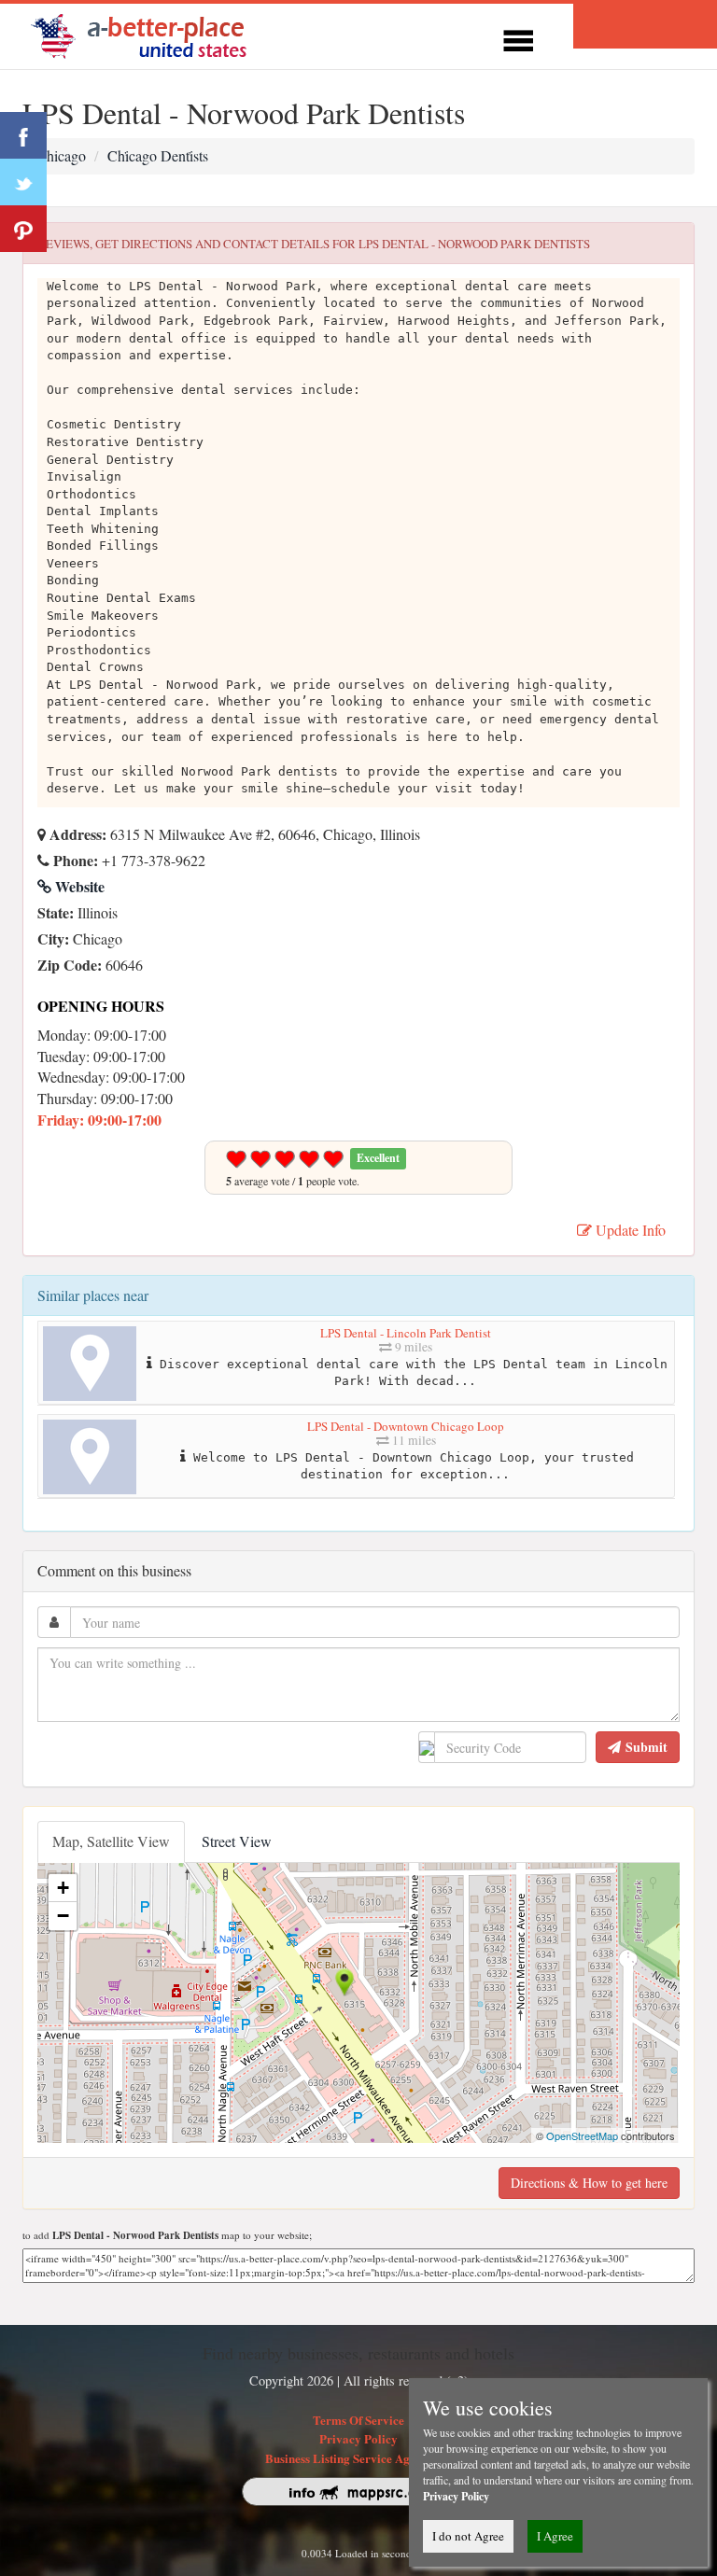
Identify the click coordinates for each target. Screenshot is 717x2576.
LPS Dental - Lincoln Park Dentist (406, 1333)
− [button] (63, 1916)
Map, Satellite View (111, 1841)
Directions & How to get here (589, 2183)
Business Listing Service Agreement (359, 2458)
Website (78, 886)
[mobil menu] (518, 38)
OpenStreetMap (582, 2135)
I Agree (555, 2536)
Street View (237, 1841)
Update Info (629, 1230)
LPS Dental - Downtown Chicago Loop (406, 1426)
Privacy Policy (358, 2438)
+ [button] (63, 1888)
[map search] (151, 34)
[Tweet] (23, 182)
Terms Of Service (358, 2420)
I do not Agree (468, 2536)
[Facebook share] (23, 135)
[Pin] (23, 229)
